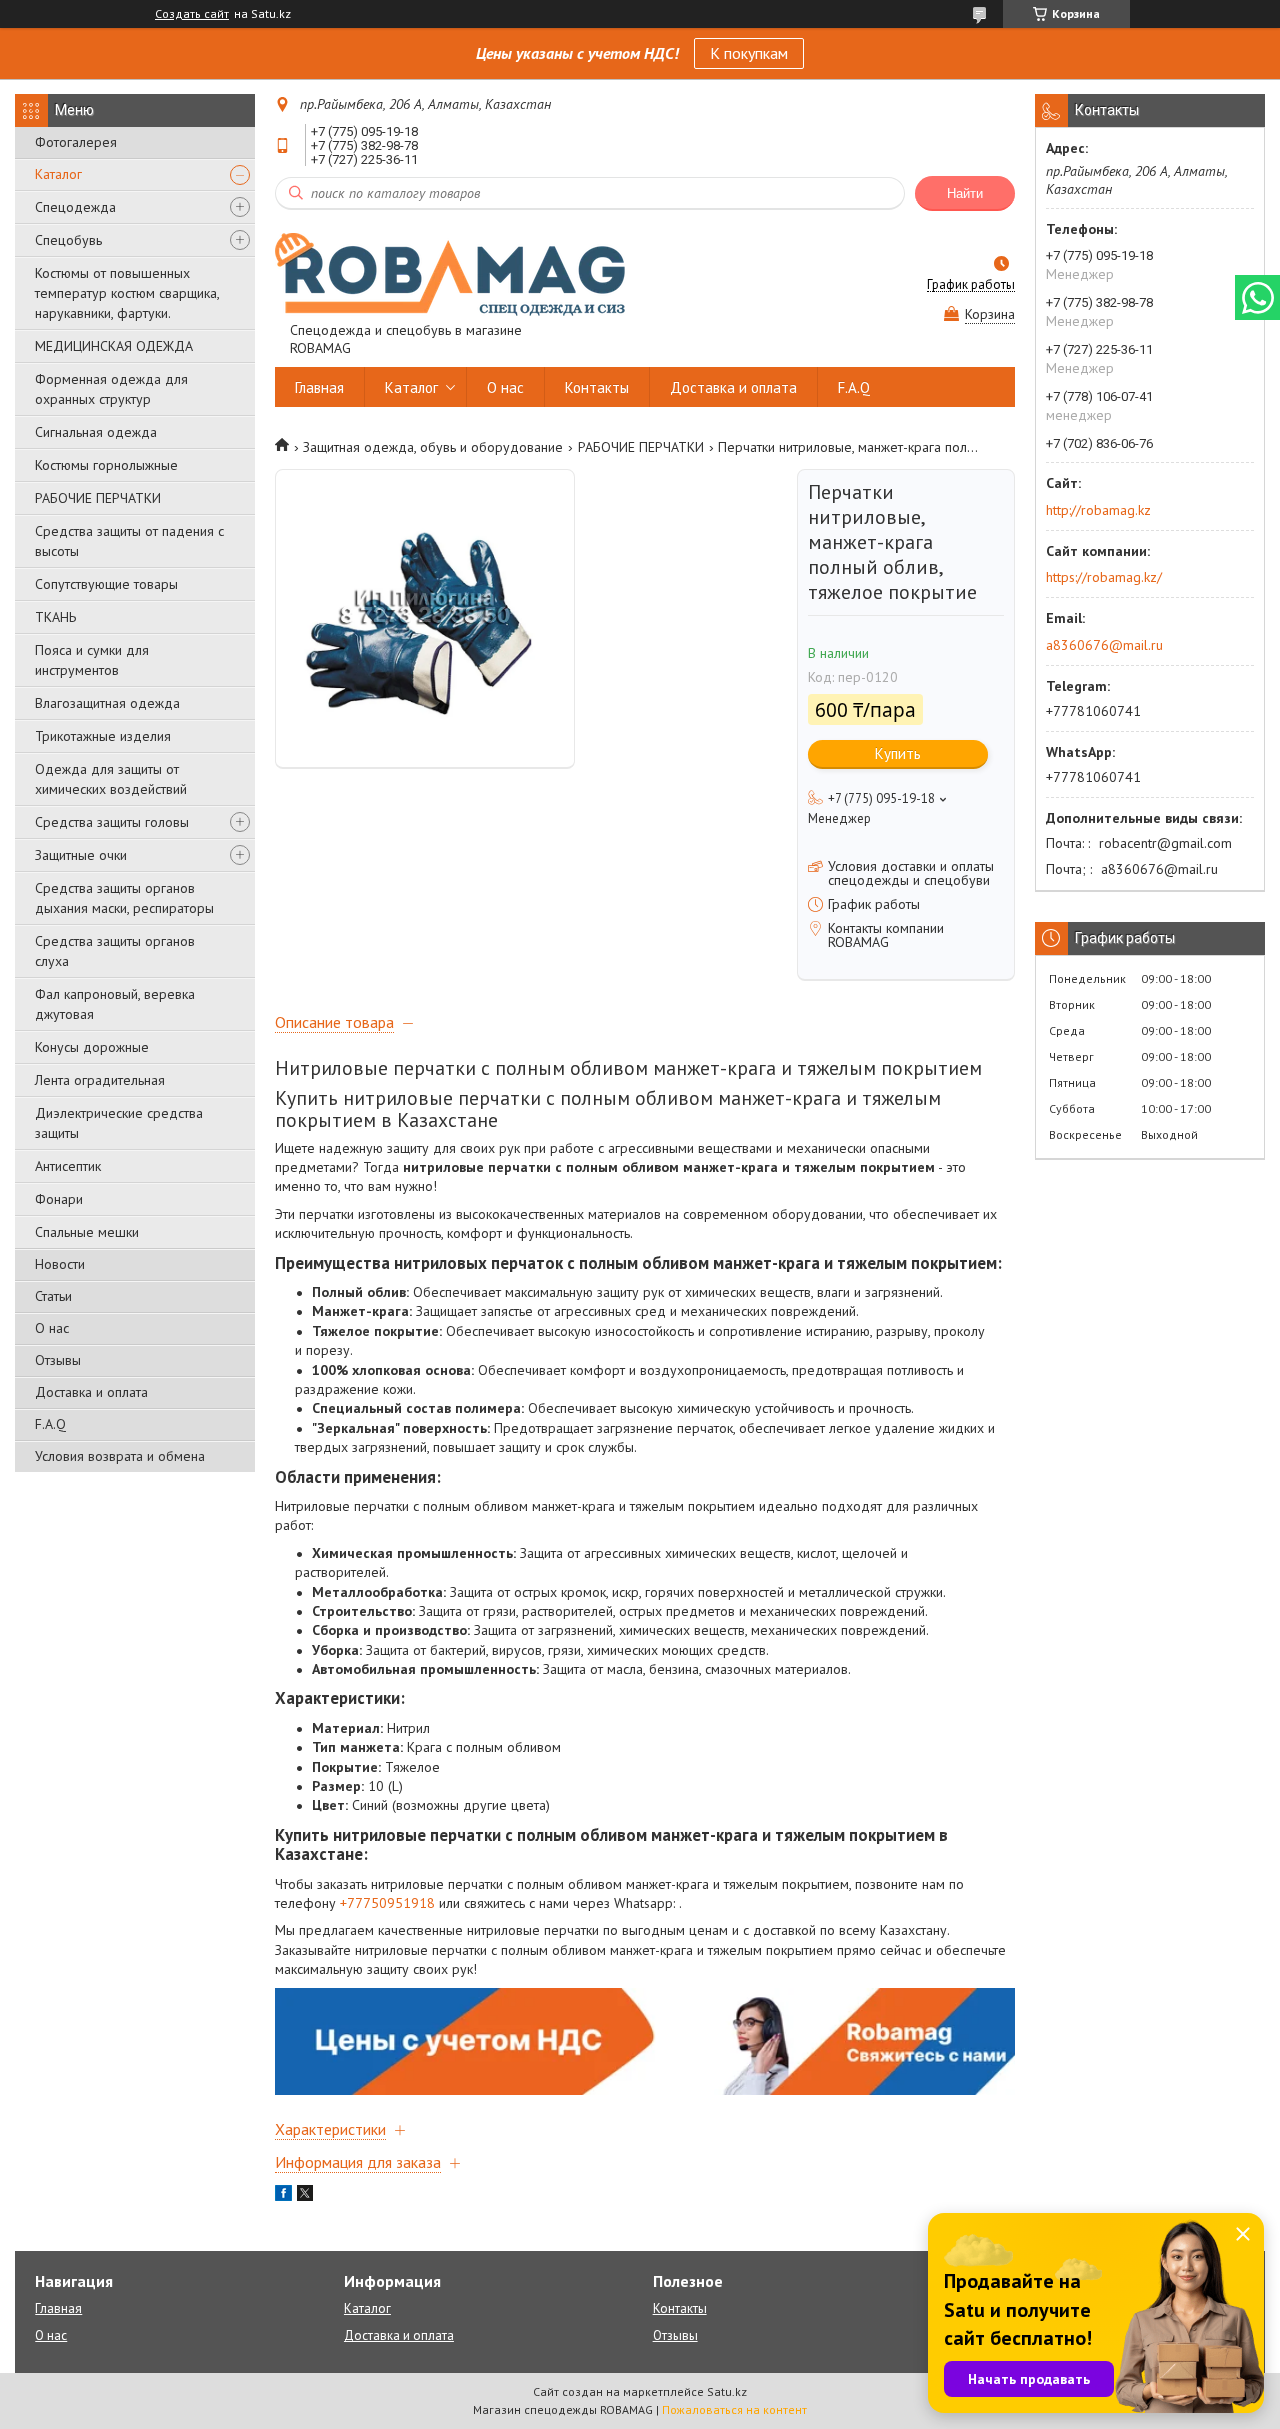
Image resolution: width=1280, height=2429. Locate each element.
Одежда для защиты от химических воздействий (111, 779)
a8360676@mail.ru (1104, 645)
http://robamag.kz (1098, 510)
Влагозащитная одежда (107, 703)
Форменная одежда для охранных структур (111, 389)
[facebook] (283, 2196)
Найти (965, 193)
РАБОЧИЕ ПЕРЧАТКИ (98, 498)
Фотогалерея (76, 142)
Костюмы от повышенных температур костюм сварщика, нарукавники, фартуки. (127, 293)
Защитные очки (81, 855)
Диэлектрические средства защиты (119, 1123)
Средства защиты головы (112, 822)
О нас (52, 1328)
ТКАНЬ (55, 617)
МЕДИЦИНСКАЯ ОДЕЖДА (114, 346)
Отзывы (58, 1360)
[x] (305, 2196)
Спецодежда (75, 207)
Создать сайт (192, 14)
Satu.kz (727, 2391)
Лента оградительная (100, 1080)
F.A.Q (50, 1424)
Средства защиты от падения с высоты (129, 541)
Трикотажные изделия (103, 736)
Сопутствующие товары (106, 584)
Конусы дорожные (92, 1047)
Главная (319, 387)
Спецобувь (68, 240)
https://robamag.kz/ (1104, 577)
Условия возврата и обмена (120, 1456)
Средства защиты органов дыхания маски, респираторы (124, 898)
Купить (898, 753)
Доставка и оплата (91, 1392)
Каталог (58, 174)
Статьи (53, 1296)
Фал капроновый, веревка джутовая (115, 1004)
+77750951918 (387, 1903)
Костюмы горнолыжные (106, 465)
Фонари (59, 1199)
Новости (60, 1264)
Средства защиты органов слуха (115, 951)
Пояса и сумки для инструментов (92, 660)
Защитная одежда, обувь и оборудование (433, 447)
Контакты (597, 387)
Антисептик (68, 1166)
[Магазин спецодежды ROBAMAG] (450, 273)
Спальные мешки (87, 1232)
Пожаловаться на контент (734, 2409)
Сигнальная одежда (96, 432)
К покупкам (749, 53)
